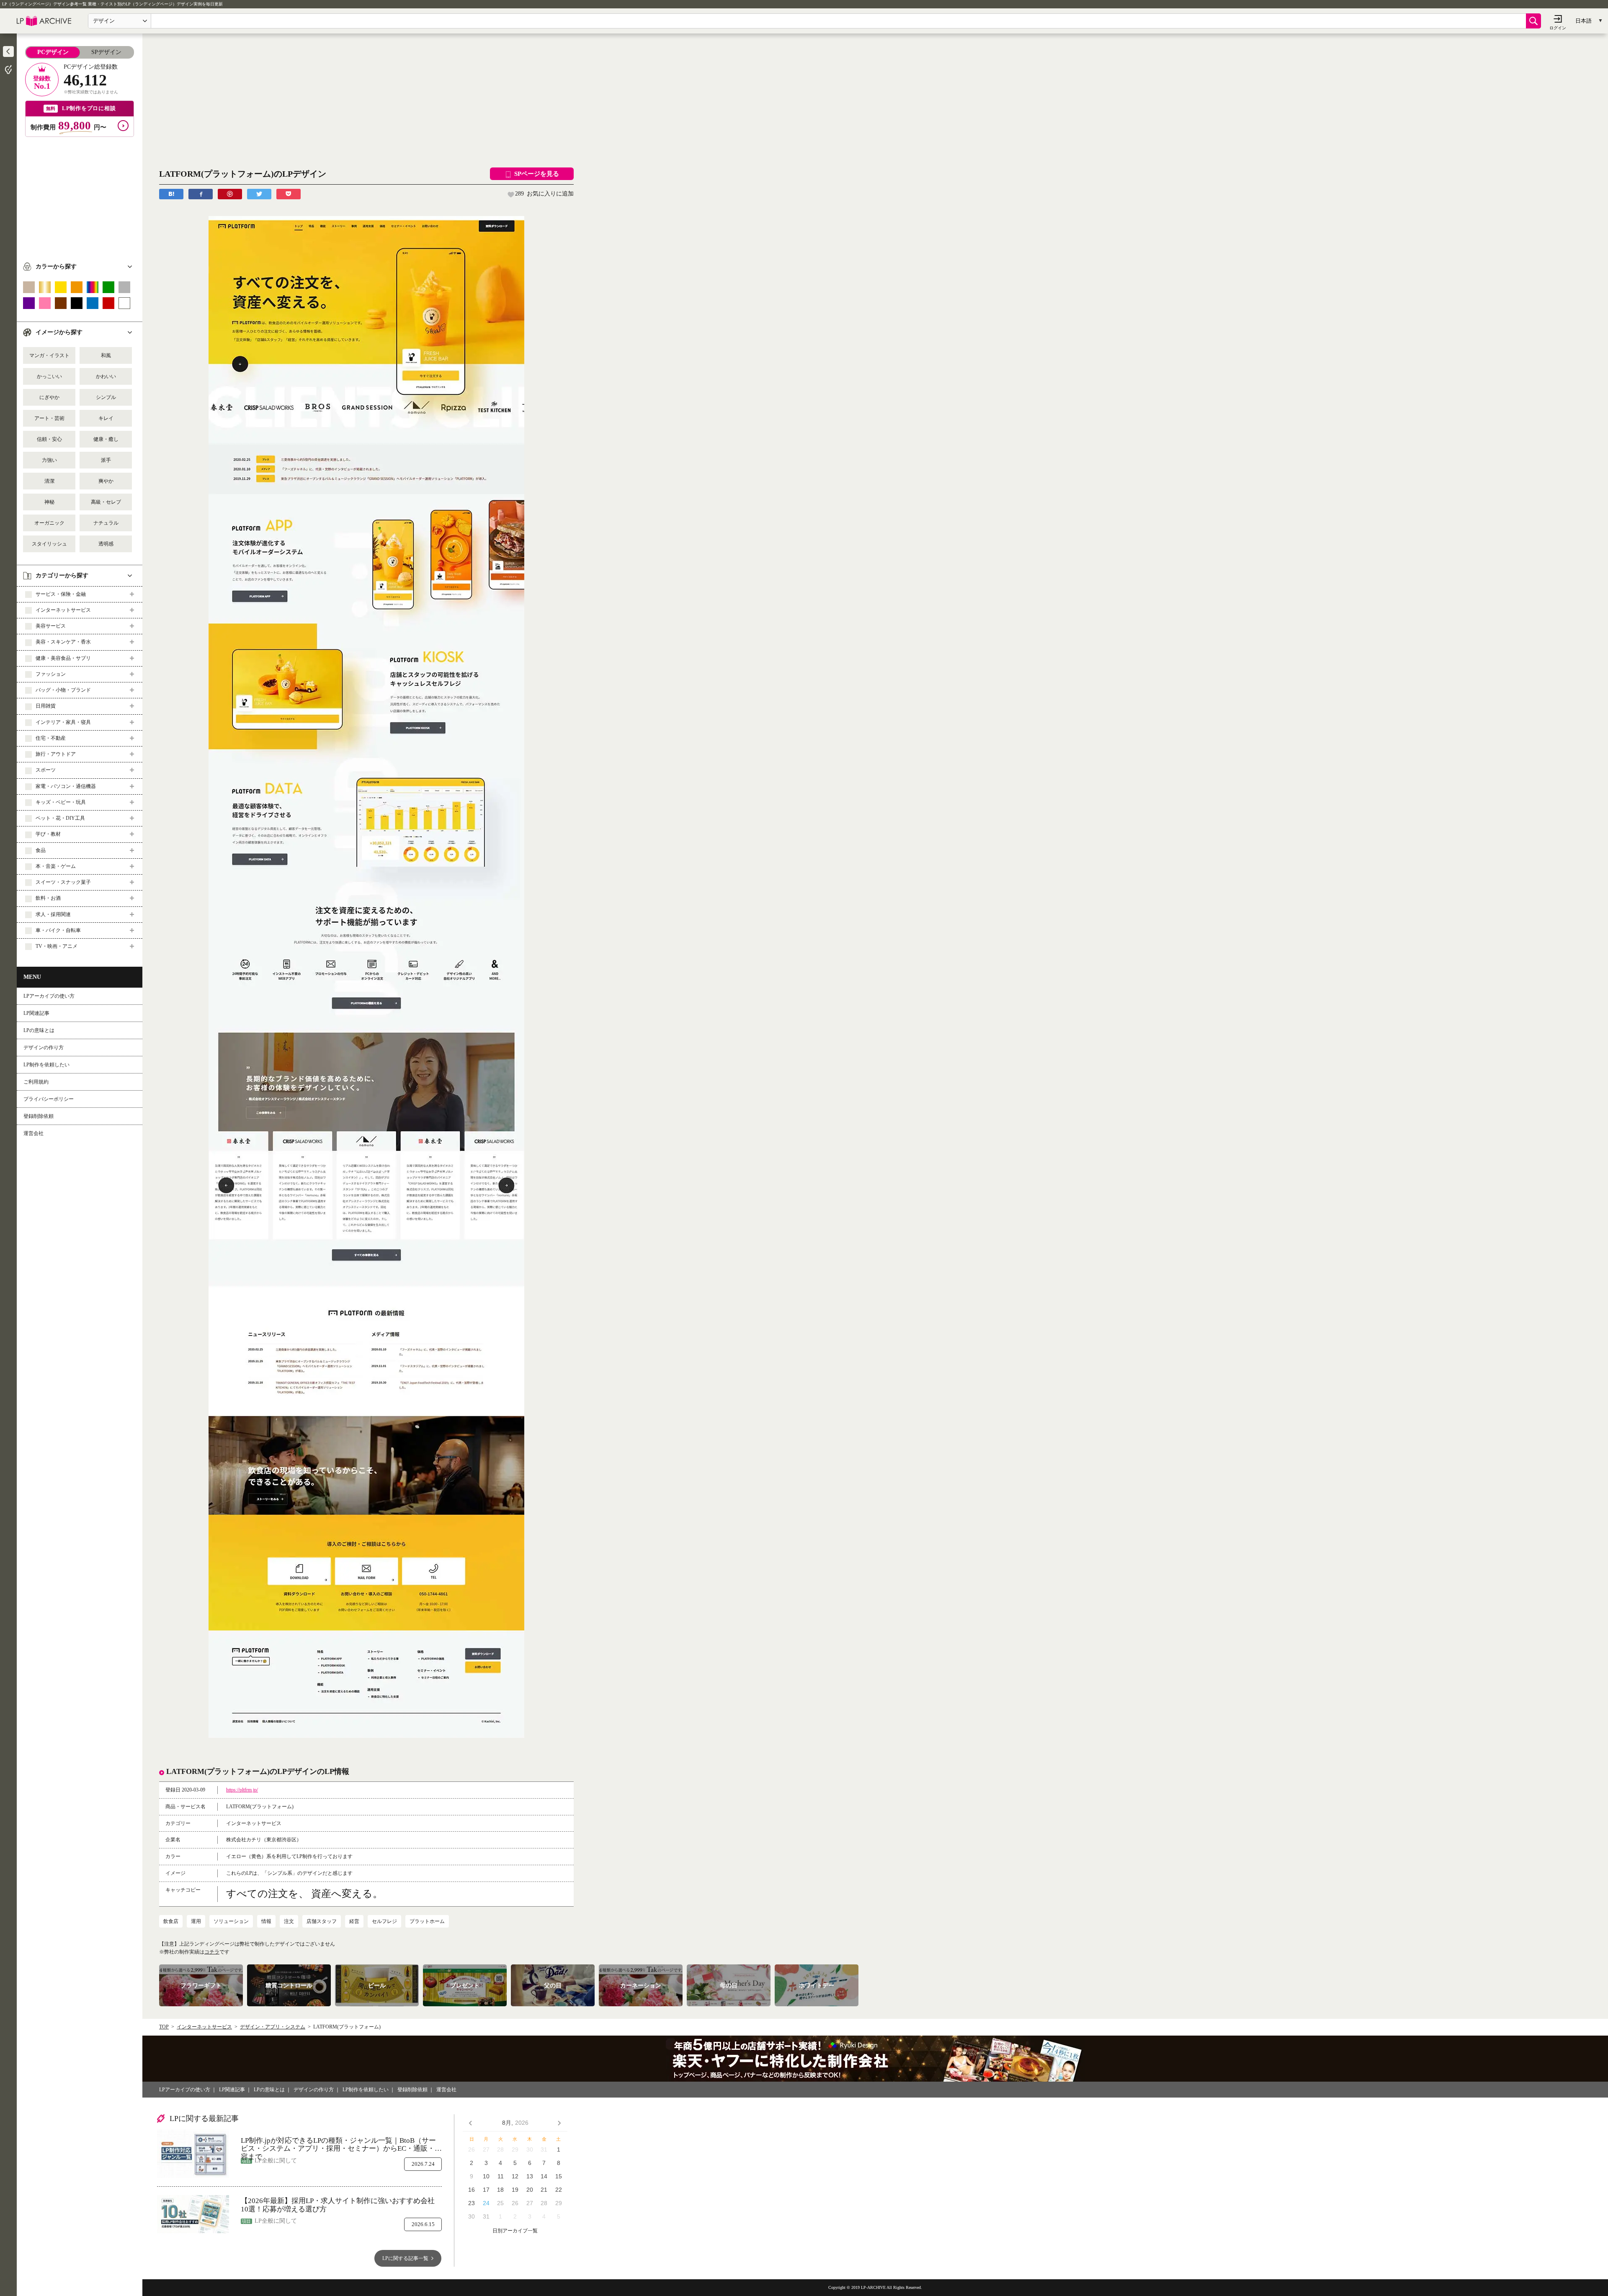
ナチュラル (106, 523)
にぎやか (49, 397)
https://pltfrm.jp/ (242, 1790)
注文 (289, 1921)
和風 (106, 355)
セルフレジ (384, 1921)
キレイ (106, 418)
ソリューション (231, 1921)
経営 (354, 1921)
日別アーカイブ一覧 (515, 2231)
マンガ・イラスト (49, 355)
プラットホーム (427, 1921)
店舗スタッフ (322, 1921)
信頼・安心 (49, 439)
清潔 (49, 481)
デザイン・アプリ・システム (273, 2027)
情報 (266, 1921)
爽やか (106, 481)
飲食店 (171, 1921)
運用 (196, 1921)
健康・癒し (106, 439)
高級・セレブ (106, 502)
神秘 (49, 502)
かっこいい (49, 376)
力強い (49, 460)
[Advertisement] (80, 196)
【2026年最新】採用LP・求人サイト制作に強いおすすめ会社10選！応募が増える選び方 (338, 2205)
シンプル (106, 397)
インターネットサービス (204, 2027)
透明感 (106, 544)
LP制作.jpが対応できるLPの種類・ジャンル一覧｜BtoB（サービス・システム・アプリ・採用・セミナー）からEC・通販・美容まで (341, 2145)
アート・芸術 (49, 418)
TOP (164, 2027)
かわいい (106, 376)
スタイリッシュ (49, 544)
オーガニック (49, 523)
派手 (106, 460)
